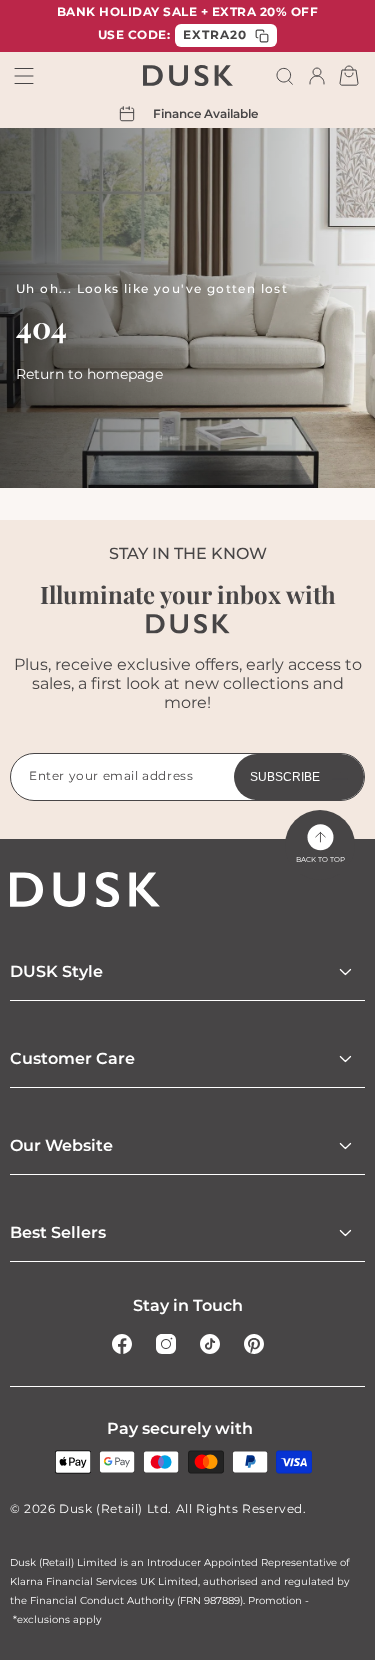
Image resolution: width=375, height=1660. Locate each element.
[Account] (317, 76)
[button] (285, 76)
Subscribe (285, 777)
